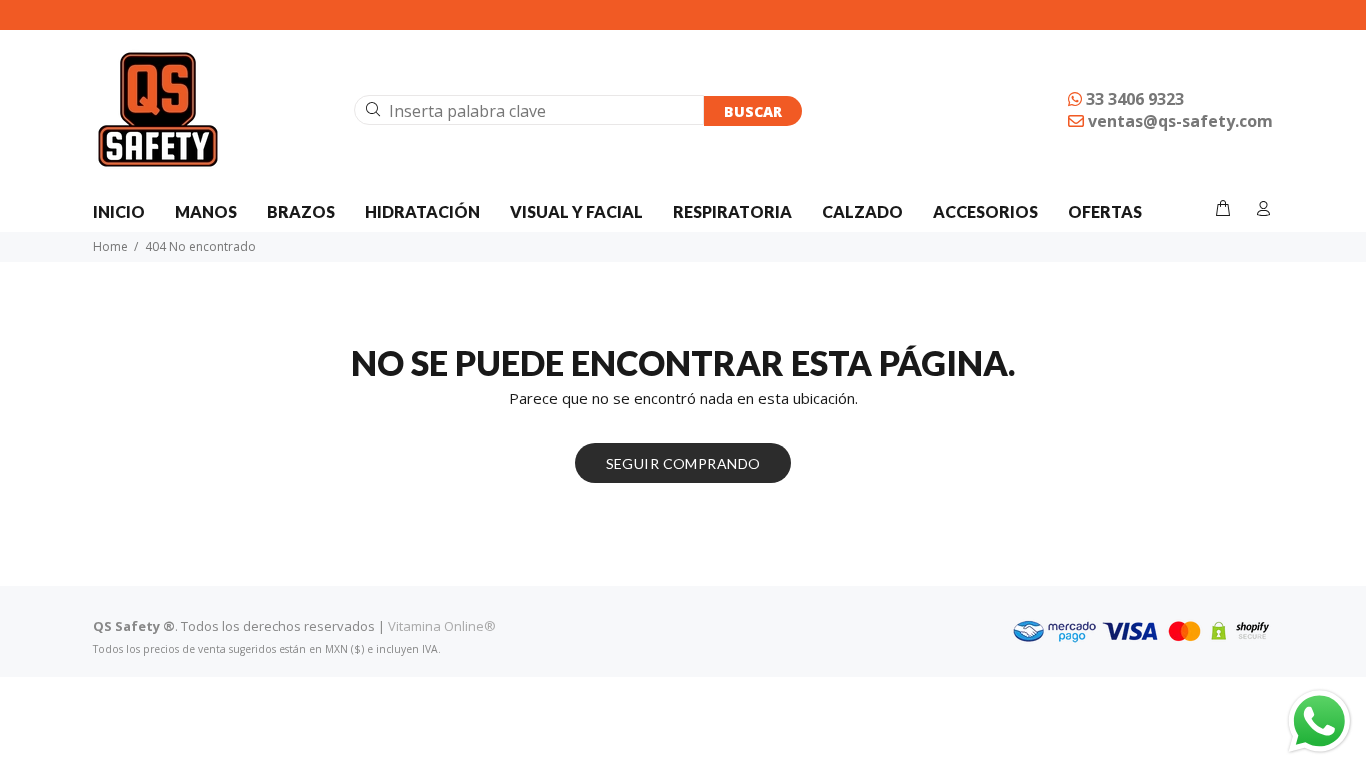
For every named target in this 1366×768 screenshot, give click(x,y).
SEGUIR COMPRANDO (683, 463)
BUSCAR (753, 111)
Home (110, 246)
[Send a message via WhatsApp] (1319, 721)
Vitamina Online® (442, 626)
